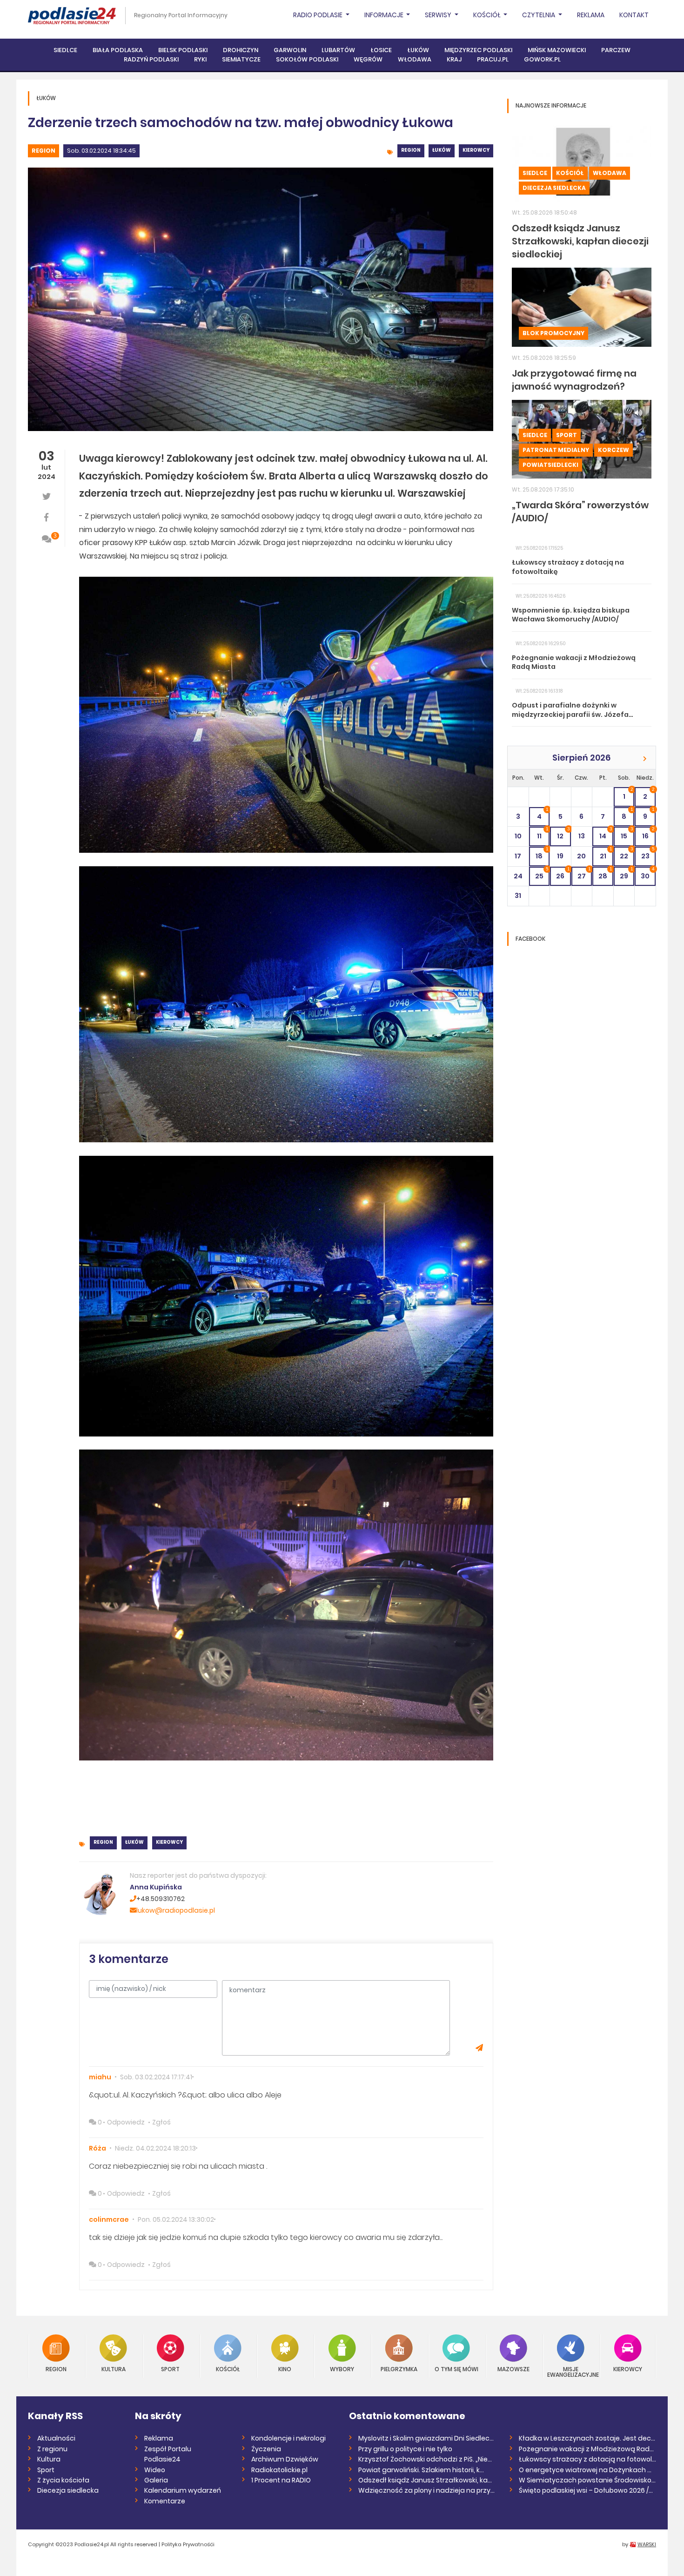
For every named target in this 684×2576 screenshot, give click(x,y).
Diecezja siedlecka (554, 188)
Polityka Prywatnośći (188, 2544)
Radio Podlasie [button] (319, 15)
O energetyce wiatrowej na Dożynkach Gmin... (587, 2470)
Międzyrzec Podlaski (478, 50)
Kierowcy (476, 150)
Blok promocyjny (553, 333)
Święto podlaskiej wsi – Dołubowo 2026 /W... (587, 2490)
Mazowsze (513, 2369)
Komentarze (165, 2501)
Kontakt (634, 15)
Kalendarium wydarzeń (183, 2490)
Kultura (114, 2369)
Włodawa (415, 59)
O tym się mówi (456, 2369)
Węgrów (368, 59)
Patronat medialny (556, 450)
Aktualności (56, 2438)
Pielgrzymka (399, 2369)
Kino (285, 2369)
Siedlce (65, 50)
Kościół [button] (488, 15)
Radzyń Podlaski (151, 59)
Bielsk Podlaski (183, 50)
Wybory (342, 2369)
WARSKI (647, 2544)
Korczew (614, 450)
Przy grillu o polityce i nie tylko (405, 2449)
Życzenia (266, 2449)
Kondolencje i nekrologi (288, 2438)
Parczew (616, 50)
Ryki (200, 59)
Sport (567, 435)
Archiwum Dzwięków (285, 2459)
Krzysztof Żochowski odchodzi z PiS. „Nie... (425, 2459)
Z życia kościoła (63, 2480)
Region (44, 151)
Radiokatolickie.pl (279, 2470)
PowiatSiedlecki (550, 465)
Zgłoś (161, 2122)
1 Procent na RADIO (281, 2480)
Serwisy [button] (439, 15)
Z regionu (52, 2449)
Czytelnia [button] (539, 15)
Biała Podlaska (118, 50)
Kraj (454, 59)
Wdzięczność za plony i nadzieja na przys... (427, 2490)
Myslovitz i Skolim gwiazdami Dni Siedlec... (426, 2438)
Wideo (155, 2470)
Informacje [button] (385, 15)
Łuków (418, 50)
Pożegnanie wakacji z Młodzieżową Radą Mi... (587, 2449)
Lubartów (338, 50)
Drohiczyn (241, 50)
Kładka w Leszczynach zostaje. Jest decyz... (587, 2438)
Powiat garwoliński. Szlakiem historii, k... (421, 2470)
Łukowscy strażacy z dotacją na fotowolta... (587, 2459)
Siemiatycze (241, 59)
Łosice (381, 50)
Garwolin (290, 50)
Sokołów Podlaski (307, 59)
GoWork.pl (542, 59)
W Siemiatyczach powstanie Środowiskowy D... (587, 2480)
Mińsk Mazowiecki (557, 50)
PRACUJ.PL (493, 59)
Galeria (156, 2480)
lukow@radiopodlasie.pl (176, 1910)
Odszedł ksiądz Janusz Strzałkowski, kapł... (427, 2480)
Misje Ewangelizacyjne (571, 2371)
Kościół (570, 173)
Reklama (591, 15)
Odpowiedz (126, 2122)
